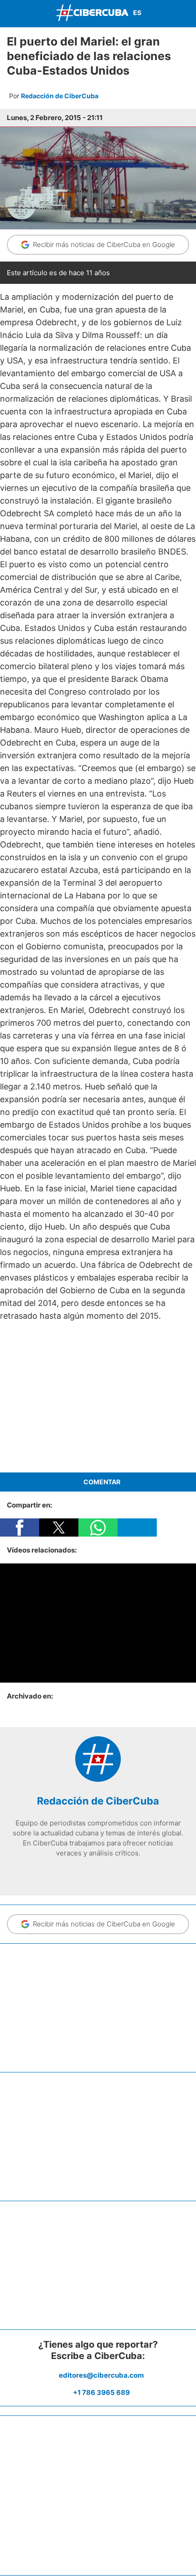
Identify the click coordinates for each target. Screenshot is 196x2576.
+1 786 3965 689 (101, 2392)
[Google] (125, 1872)
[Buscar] (187, 13)
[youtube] (112, 1872)
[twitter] (84, 1872)
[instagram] (98, 1872)
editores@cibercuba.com (101, 2375)
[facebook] (71, 1872)
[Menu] (9, 13)
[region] (98, 1397)
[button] (20, 1527)
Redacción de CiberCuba (60, 96)
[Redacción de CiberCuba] (98, 1779)
